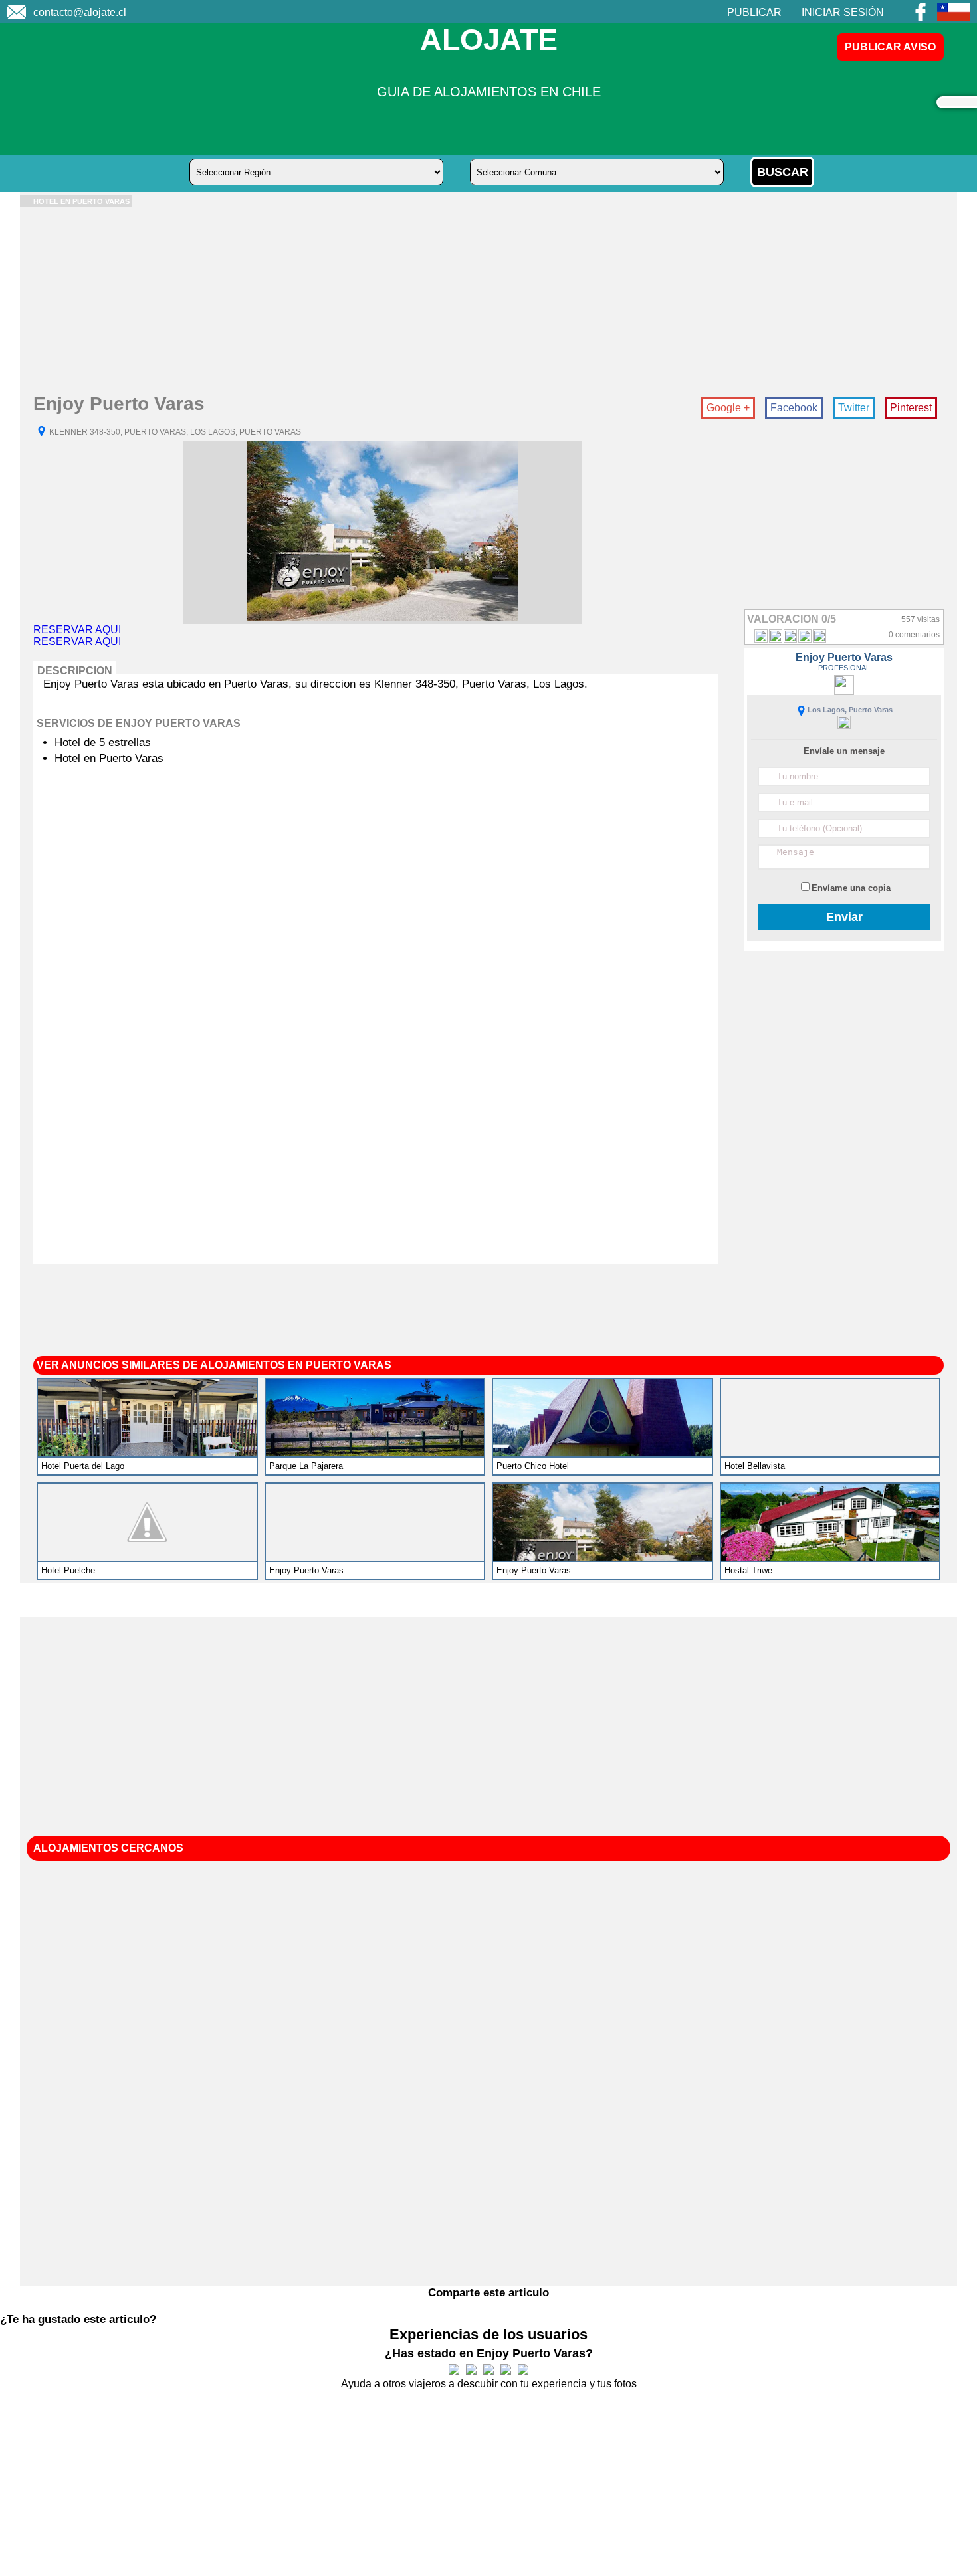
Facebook (794, 408)
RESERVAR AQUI (77, 630)
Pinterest (911, 408)
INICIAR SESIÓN (843, 12)
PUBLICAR (754, 12)
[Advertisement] (419, 300)
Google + (728, 408)
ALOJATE (489, 40)
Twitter (854, 408)
